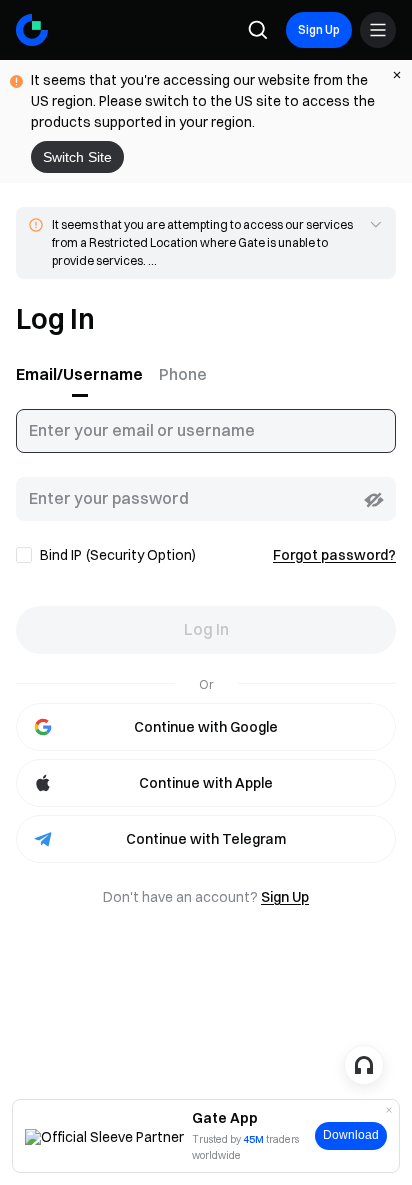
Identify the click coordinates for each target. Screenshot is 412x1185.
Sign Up (319, 29)
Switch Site (77, 157)
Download (351, 1135)
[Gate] (32, 30)
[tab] (83, 375)
